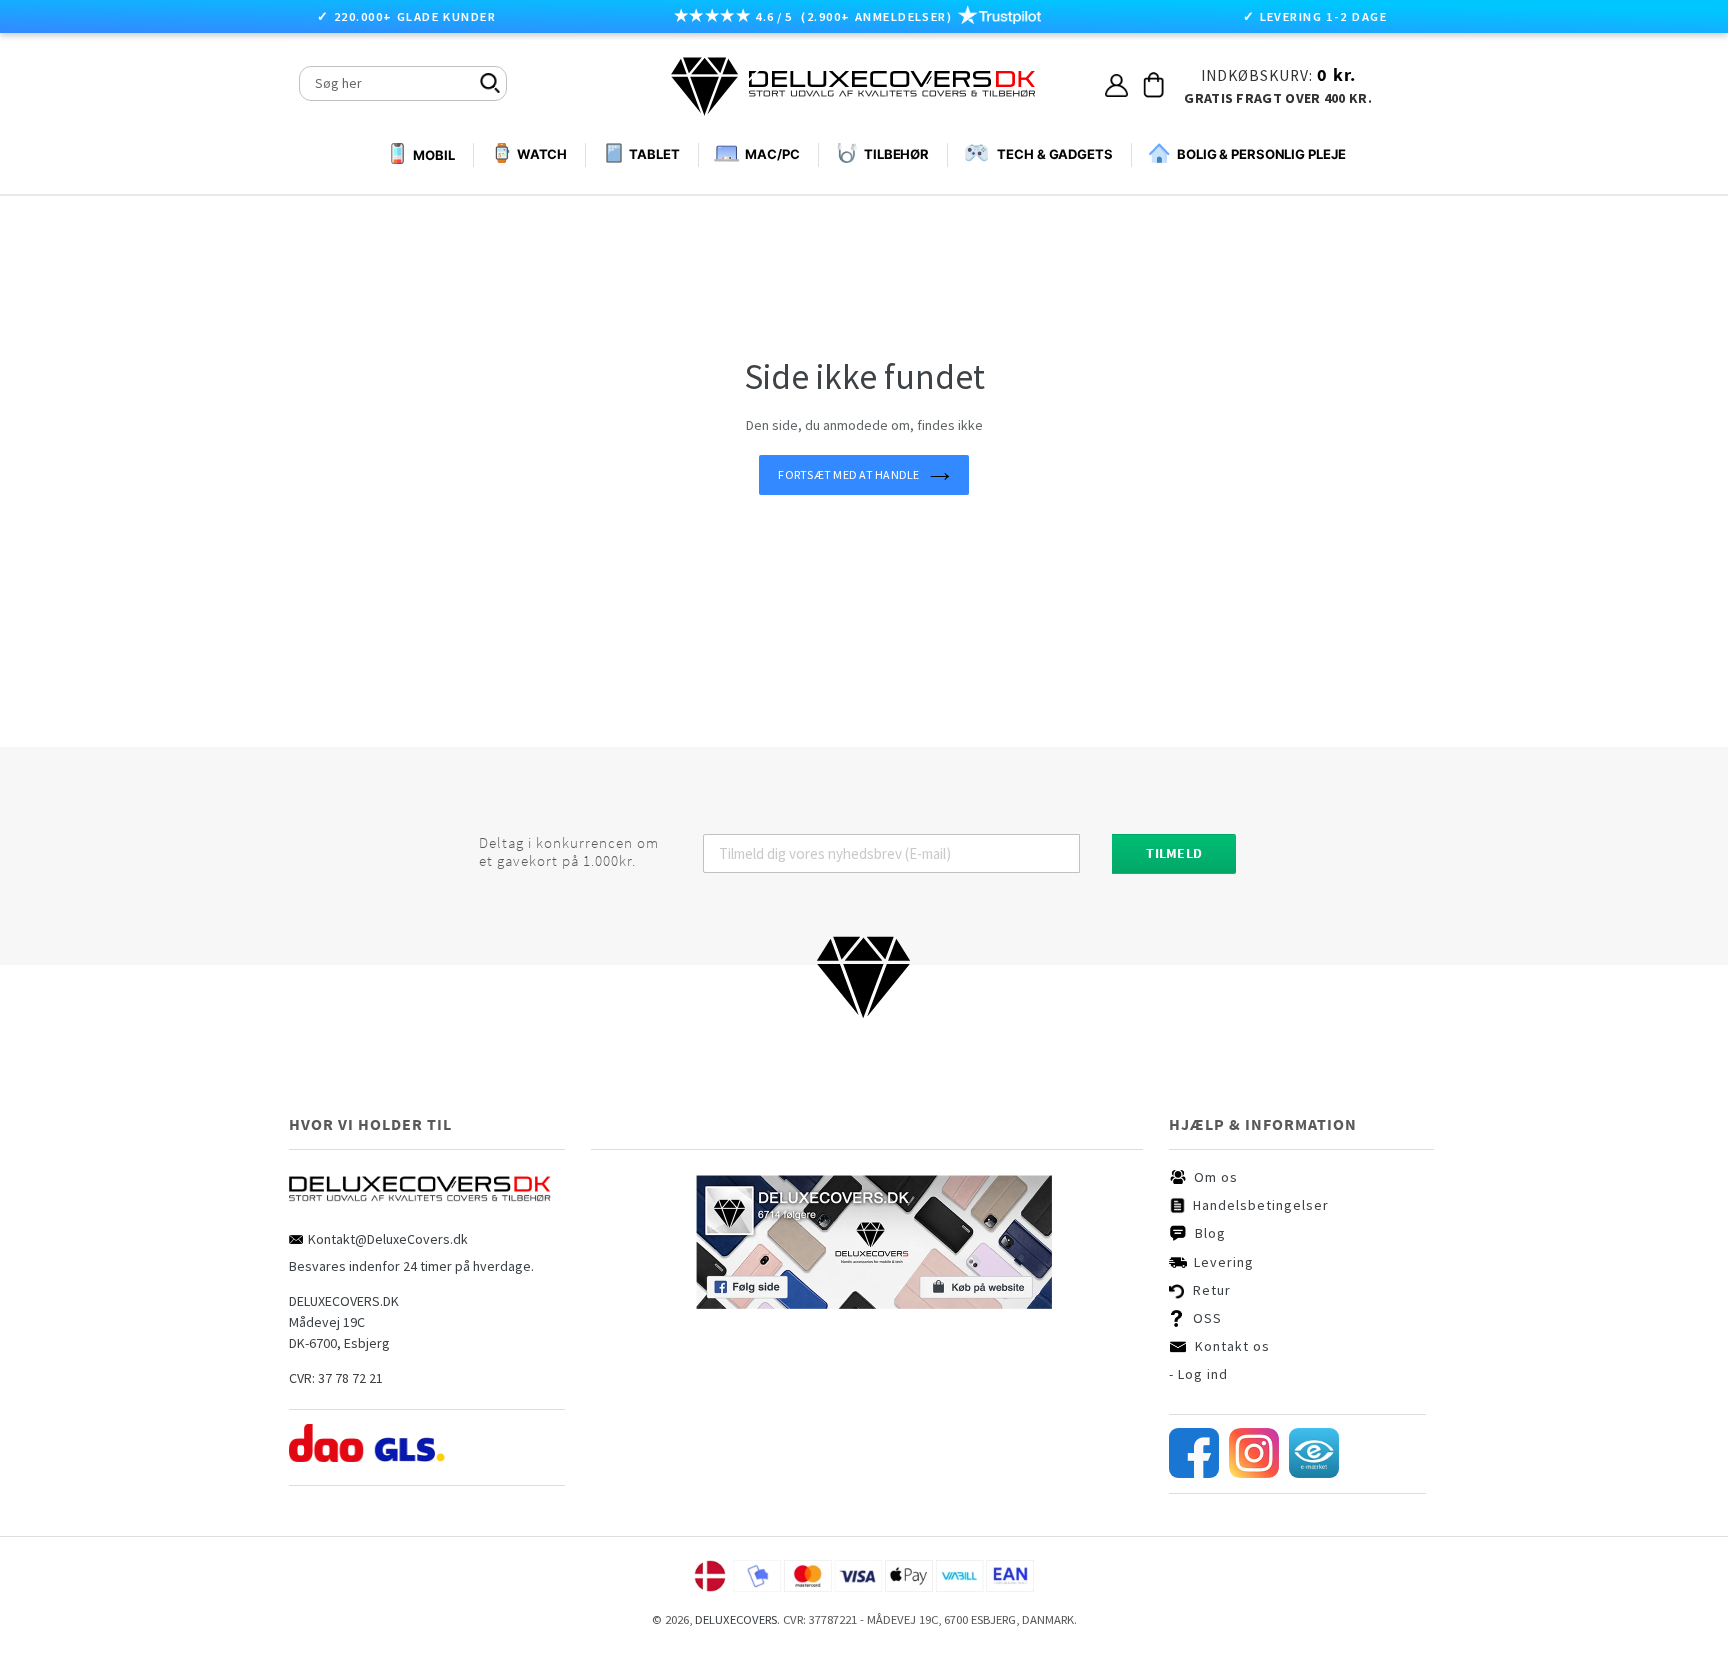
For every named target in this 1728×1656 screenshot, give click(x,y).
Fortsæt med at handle (848, 474)
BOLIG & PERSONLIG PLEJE (1261, 154)
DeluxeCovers (736, 1619)
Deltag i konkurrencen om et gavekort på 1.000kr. (569, 852)
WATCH (542, 154)
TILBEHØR (896, 154)
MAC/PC (772, 154)
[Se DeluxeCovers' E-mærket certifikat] (1314, 1473)
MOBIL (433, 155)
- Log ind (1198, 1374)
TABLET (654, 154)
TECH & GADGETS (1055, 154)
